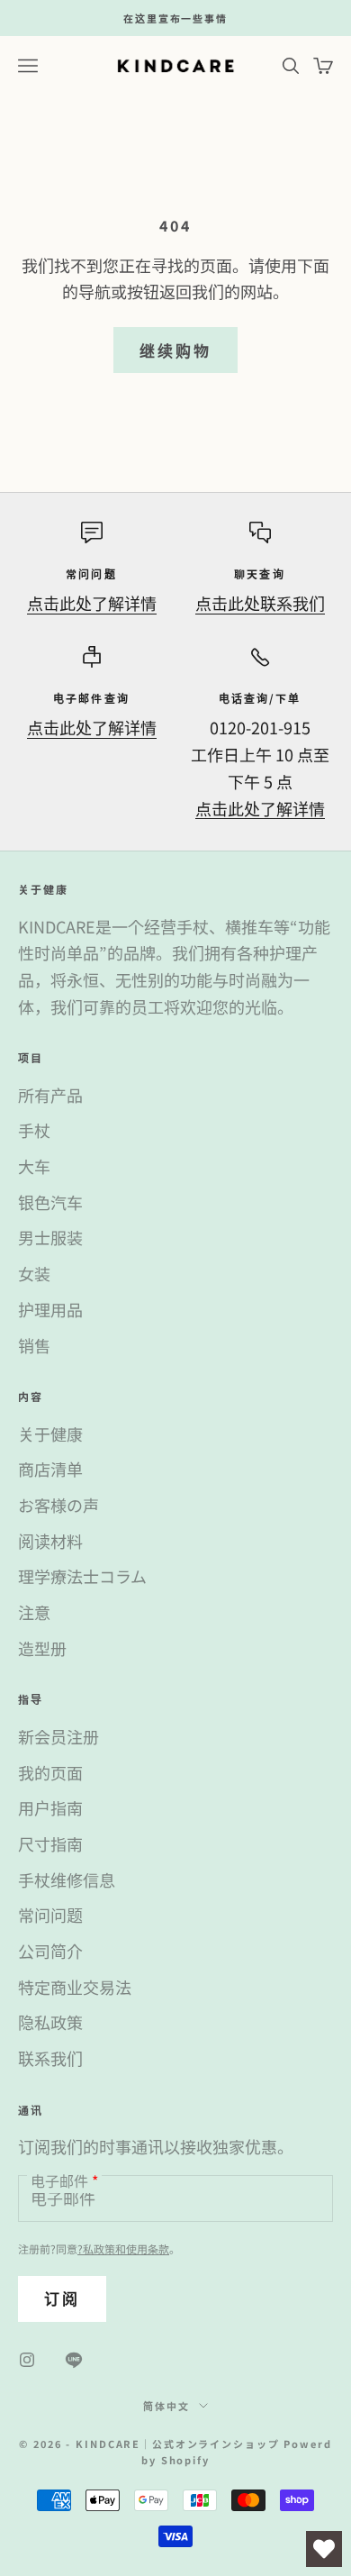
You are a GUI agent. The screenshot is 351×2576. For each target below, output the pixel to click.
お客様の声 (58, 1505)
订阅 (62, 2298)
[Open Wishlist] (324, 2549)
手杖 (34, 1130)
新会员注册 (58, 1736)
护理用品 (50, 1309)
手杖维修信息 (67, 1880)
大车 (34, 1166)
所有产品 (50, 1095)
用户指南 (50, 1807)
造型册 (42, 1648)
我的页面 (50, 1772)
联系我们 (50, 2058)
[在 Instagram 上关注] (27, 2360)
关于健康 (50, 1434)
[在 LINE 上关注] (74, 2360)
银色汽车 (50, 1202)
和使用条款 (142, 2248)
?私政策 (96, 2248)
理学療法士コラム (82, 1576)
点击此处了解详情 (92, 603)
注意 (34, 1612)
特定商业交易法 (75, 1987)
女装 (34, 1273)
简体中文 (166, 2406)
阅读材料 (50, 1541)
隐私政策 (50, 2022)
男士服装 (50, 1237)
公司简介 (50, 1951)
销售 (34, 1345)
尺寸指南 (50, 1843)
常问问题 (50, 1915)
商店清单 (50, 1469)
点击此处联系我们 (260, 603)
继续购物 (175, 350)
